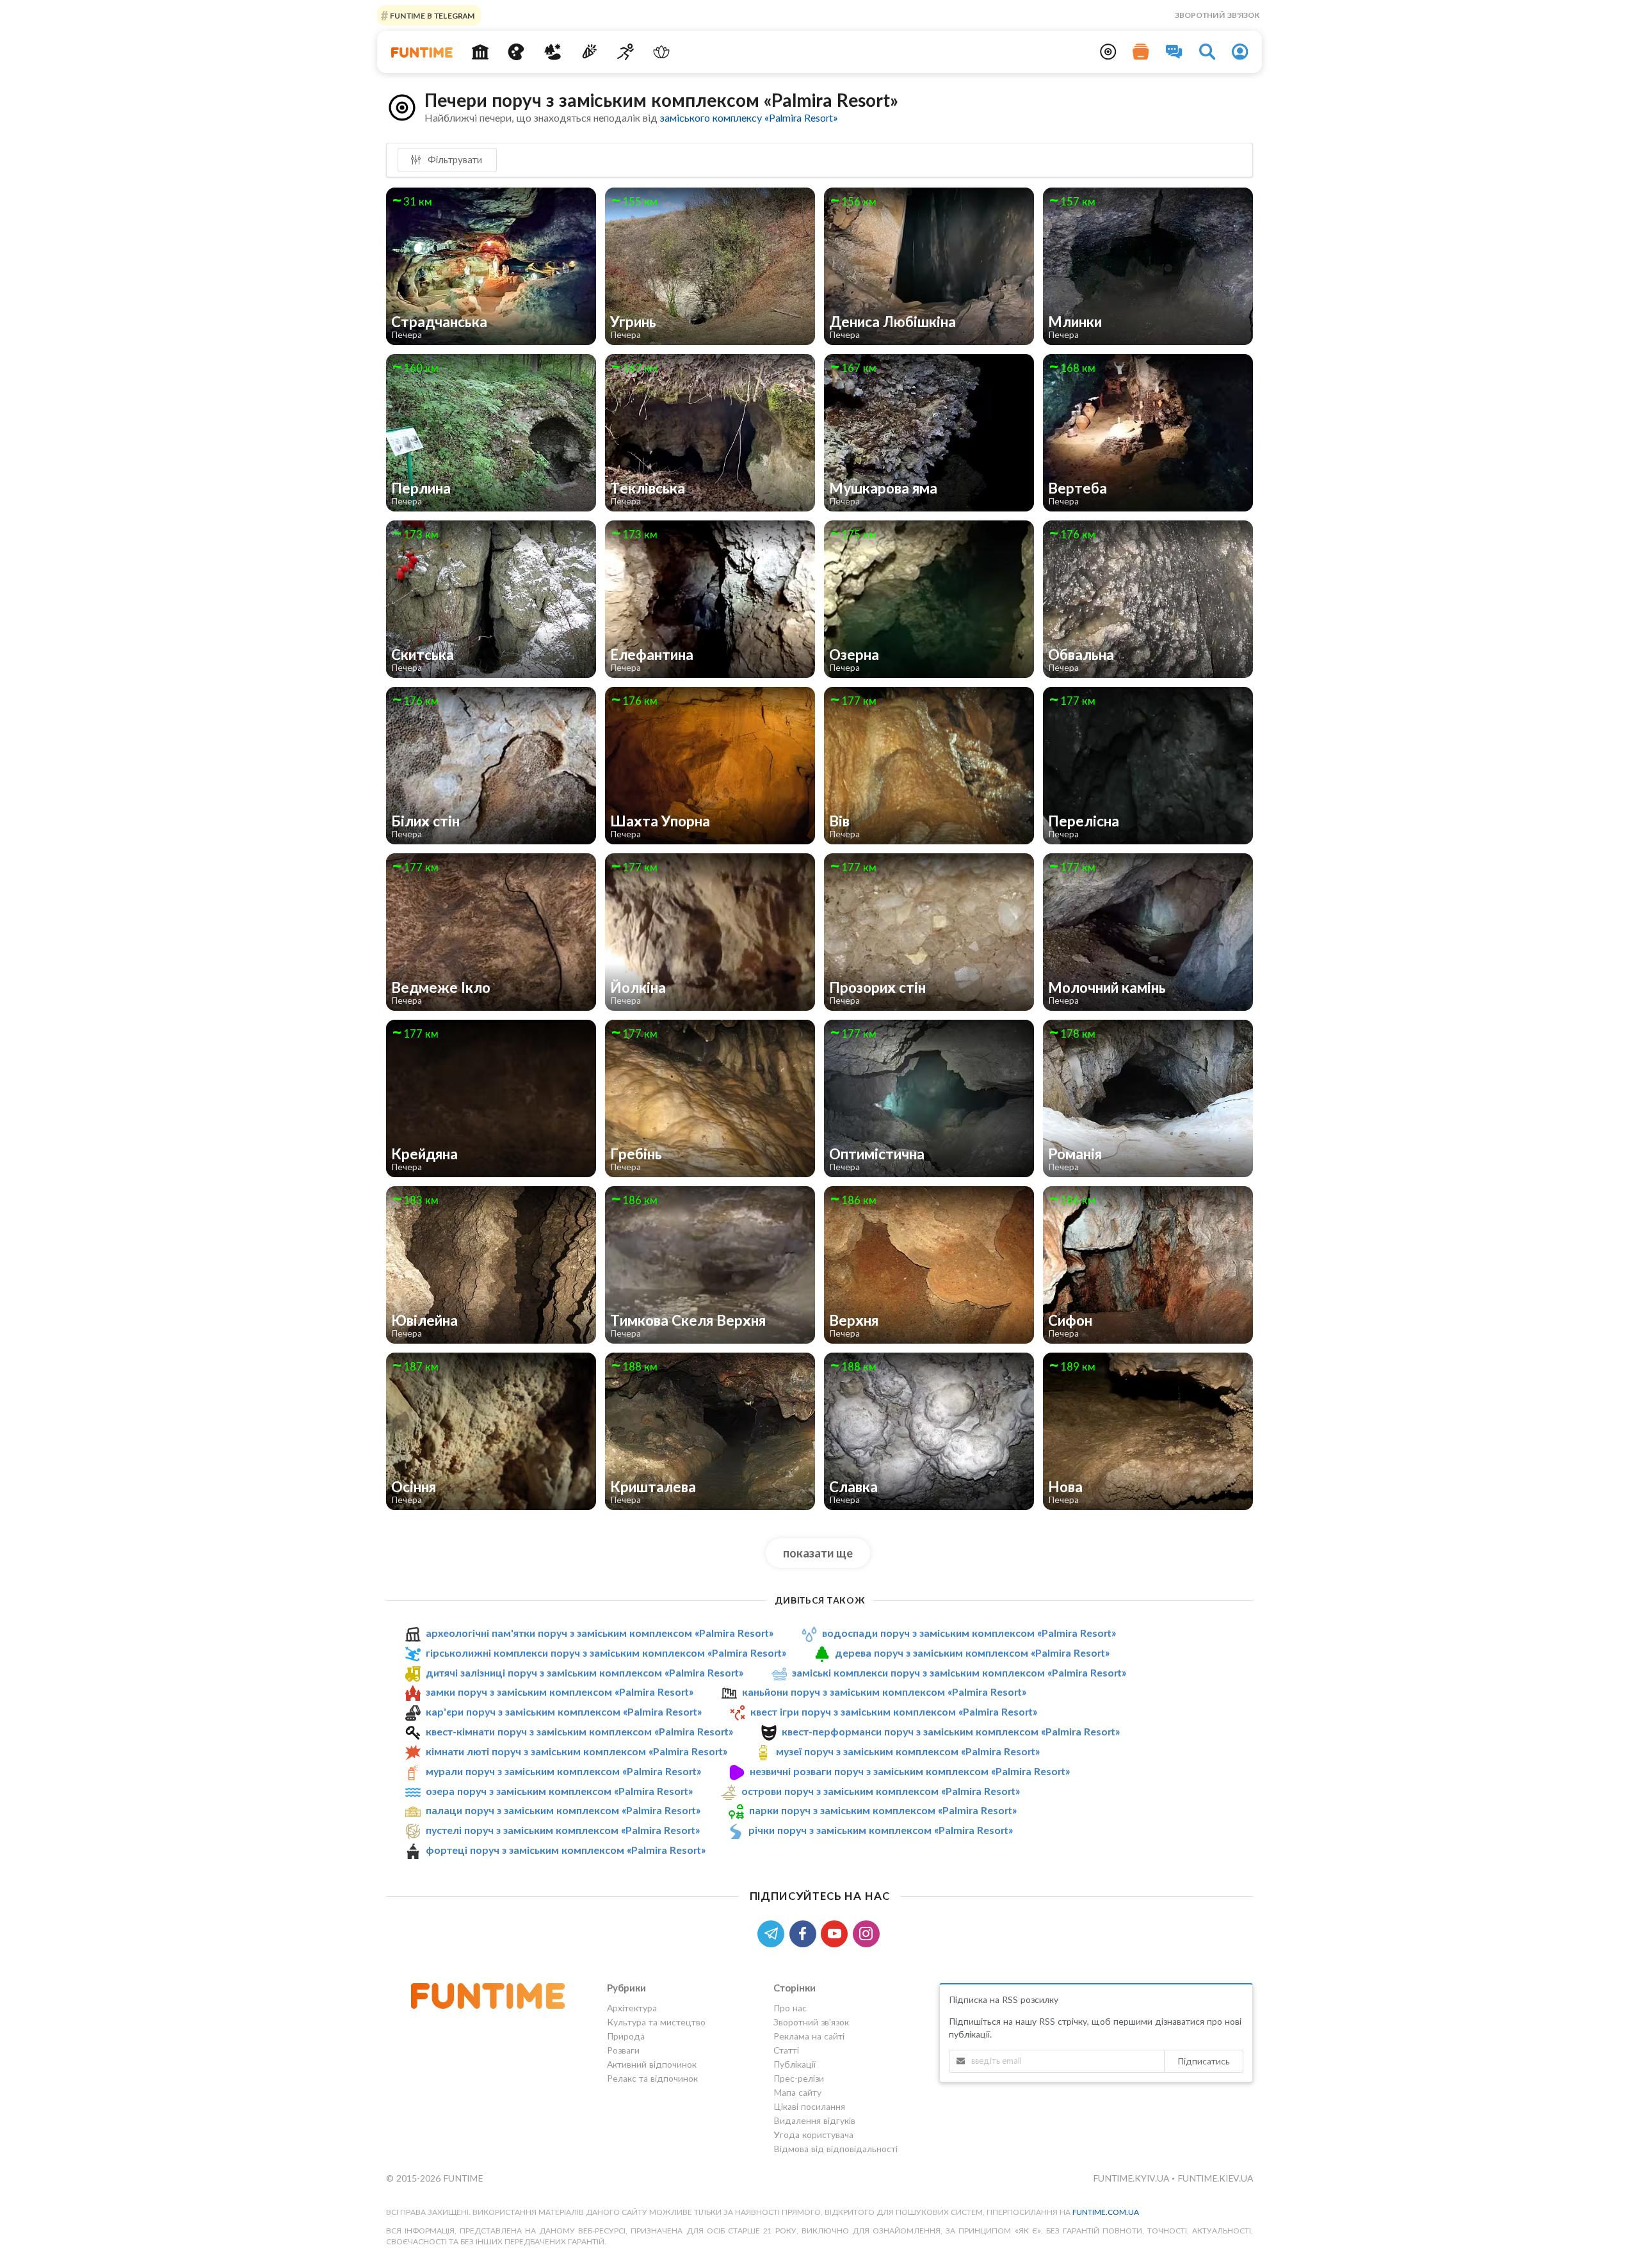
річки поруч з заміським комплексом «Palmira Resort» (881, 1830)
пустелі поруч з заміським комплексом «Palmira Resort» (563, 1830)
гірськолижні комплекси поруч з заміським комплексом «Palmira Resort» (606, 1653)
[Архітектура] (480, 52)
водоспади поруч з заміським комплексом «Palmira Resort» (969, 1633)
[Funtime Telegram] (773, 1932)
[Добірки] (1141, 52)
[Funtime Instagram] (868, 1932)
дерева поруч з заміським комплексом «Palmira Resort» (972, 1653)
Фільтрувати (454, 159)
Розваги (623, 2050)
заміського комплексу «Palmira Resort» (749, 117)
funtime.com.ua (1106, 2212)
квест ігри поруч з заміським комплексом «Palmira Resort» (894, 1711)
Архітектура (632, 2008)
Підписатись (1204, 2061)
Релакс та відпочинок (652, 2078)
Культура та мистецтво (656, 2022)
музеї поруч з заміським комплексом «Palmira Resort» (908, 1751)
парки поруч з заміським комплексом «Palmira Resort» (883, 1810)
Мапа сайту (797, 2092)
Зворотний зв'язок (1217, 15)
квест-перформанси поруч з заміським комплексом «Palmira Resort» (951, 1731)
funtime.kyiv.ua (1132, 2178)
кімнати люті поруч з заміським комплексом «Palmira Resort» (577, 1751)
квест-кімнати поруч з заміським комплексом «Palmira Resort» (579, 1731)
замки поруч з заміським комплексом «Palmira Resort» (560, 1692)
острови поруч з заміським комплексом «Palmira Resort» (881, 1791)
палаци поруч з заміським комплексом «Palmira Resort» (563, 1810)
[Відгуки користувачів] (1174, 52)
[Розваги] (589, 52)
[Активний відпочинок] (625, 52)
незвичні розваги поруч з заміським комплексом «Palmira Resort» (910, 1771)
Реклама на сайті (809, 2036)
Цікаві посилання (809, 2106)
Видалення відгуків (814, 2120)
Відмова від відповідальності (836, 2149)
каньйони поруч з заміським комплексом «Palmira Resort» (884, 1692)
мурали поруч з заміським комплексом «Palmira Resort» (563, 1771)
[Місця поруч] (1108, 52)
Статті (786, 2050)
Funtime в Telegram (432, 15)
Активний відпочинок (652, 2064)
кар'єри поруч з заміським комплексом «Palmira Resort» (564, 1711)
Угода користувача (813, 2135)
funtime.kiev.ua (1215, 2178)
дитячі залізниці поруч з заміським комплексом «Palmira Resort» (585, 1672)
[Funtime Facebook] (805, 1932)
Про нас (790, 2008)
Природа (626, 2036)
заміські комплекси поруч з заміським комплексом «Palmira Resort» (959, 1672)
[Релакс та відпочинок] (662, 52)
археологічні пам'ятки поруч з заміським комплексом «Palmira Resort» (600, 1633)
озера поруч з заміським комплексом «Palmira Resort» (559, 1791)
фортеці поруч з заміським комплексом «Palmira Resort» (566, 1850)
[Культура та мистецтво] (516, 52)
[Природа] (553, 52)
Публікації (795, 2064)
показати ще (818, 1553)
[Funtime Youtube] (837, 1932)
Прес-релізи (799, 2078)
